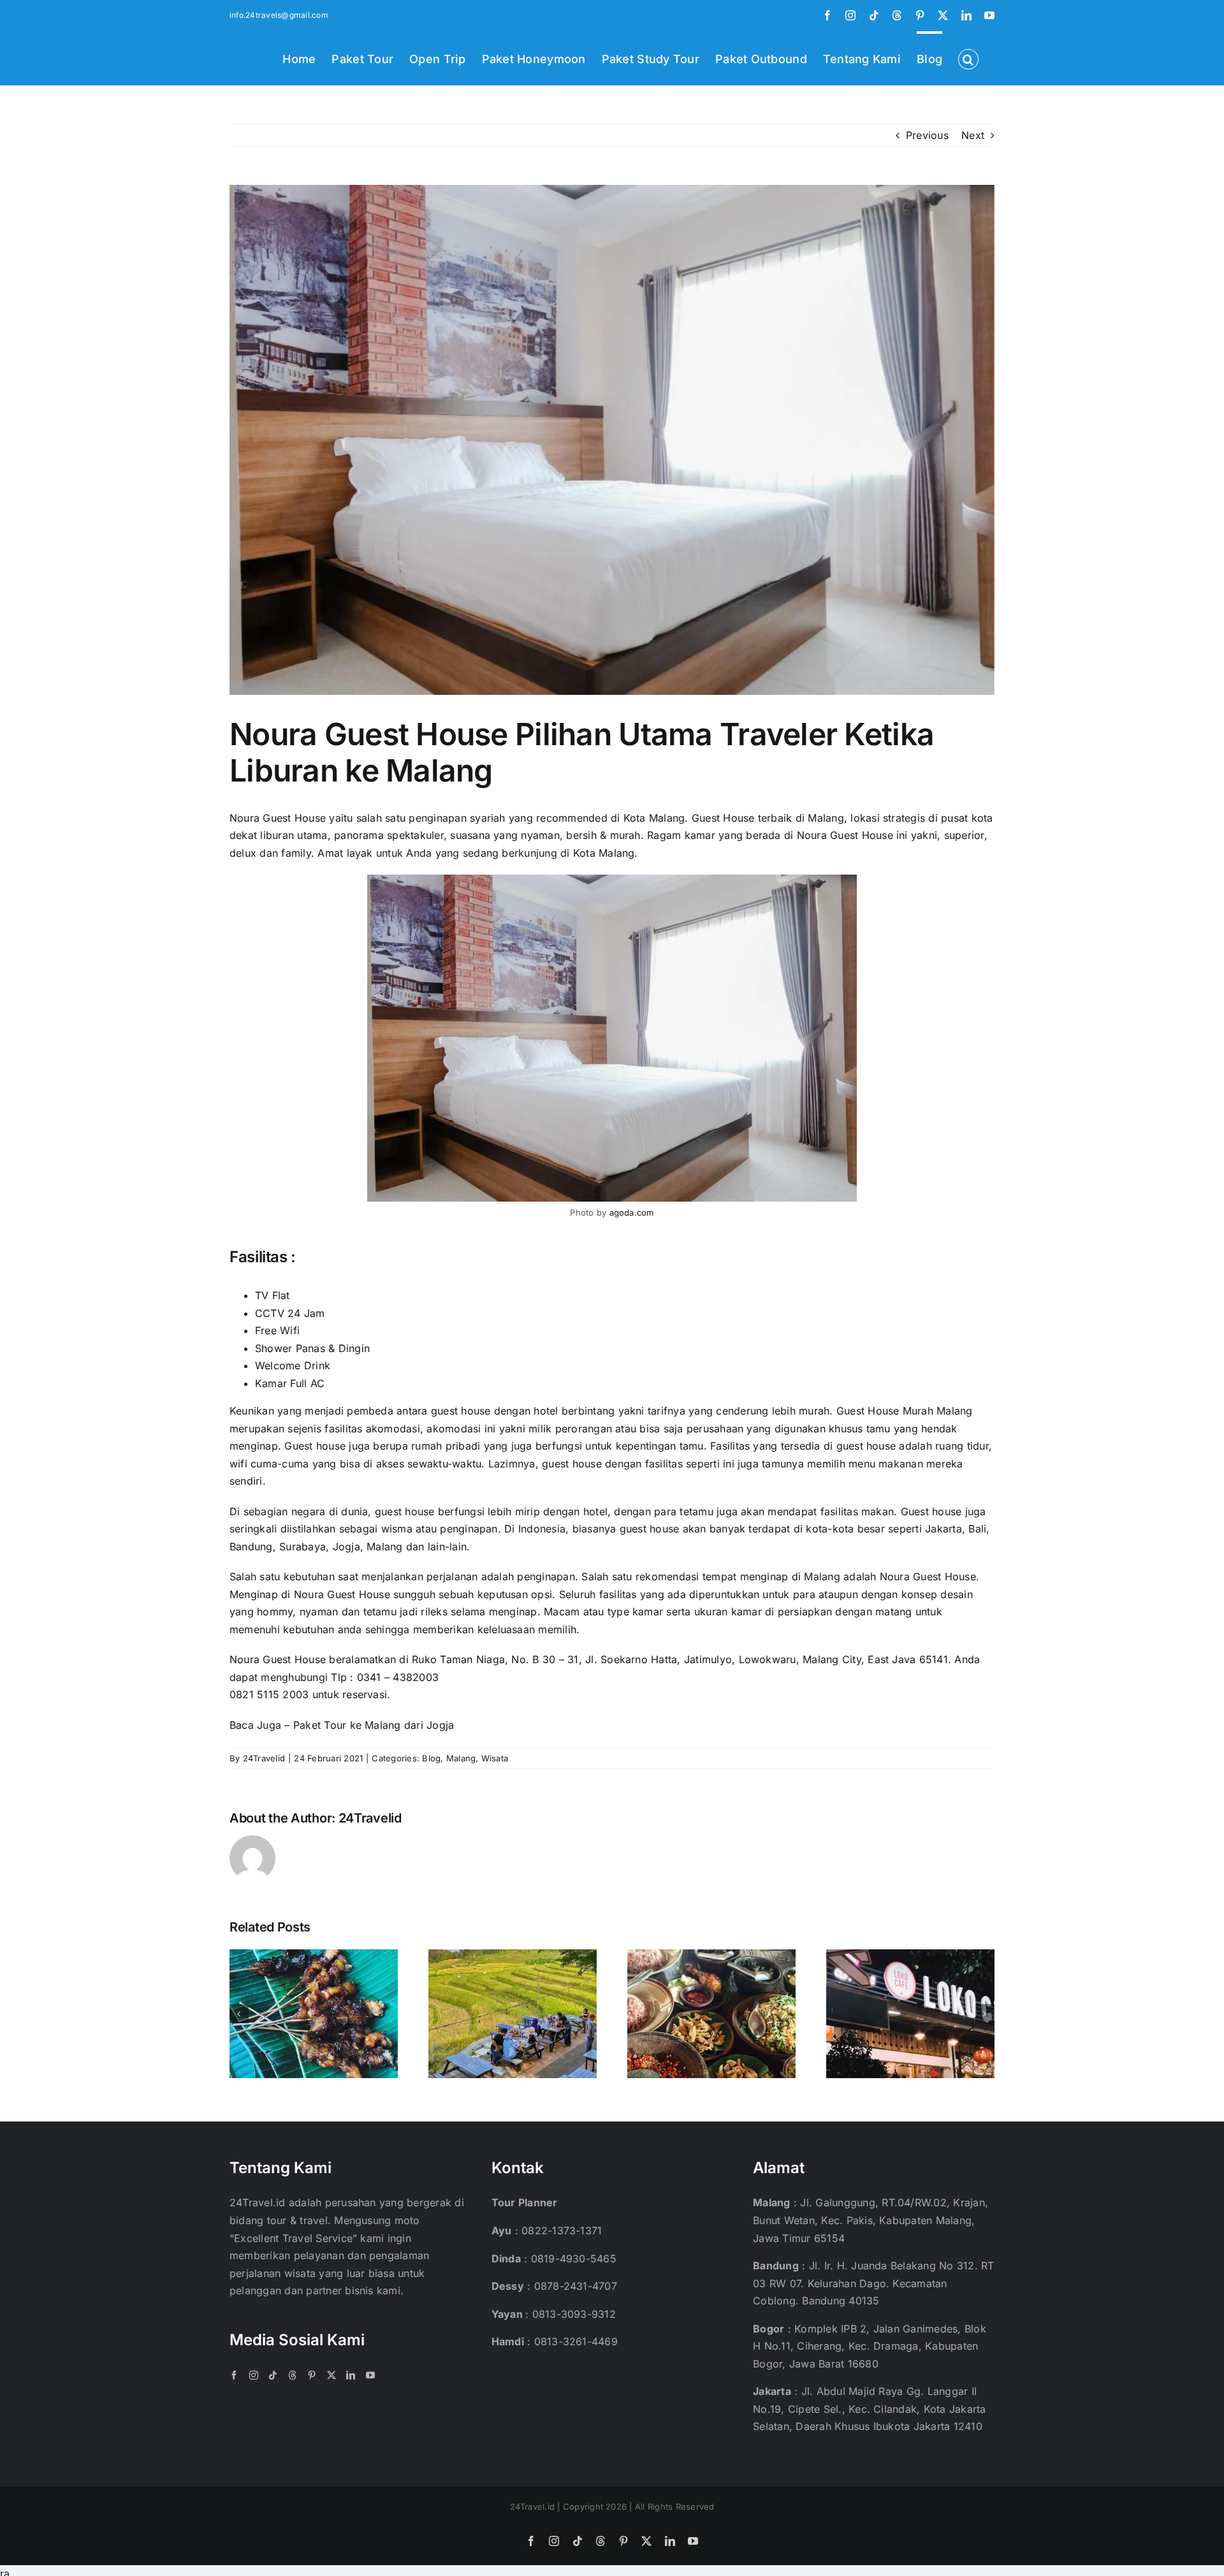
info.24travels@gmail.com (279, 15)
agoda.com (632, 1212)
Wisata (495, 1758)
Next (973, 135)
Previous (927, 135)
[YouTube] (370, 2375)
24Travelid (264, 1758)
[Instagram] (254, 2375)
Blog (431, 1758)
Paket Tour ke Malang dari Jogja (374, 1725)
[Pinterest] (312, 2375)
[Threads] (293, 2375)
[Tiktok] (273, 2375)
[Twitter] (331, 2375)
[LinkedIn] (351, 2375)
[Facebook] (234, 2375)
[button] (968, 58)
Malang (461, 1758)
